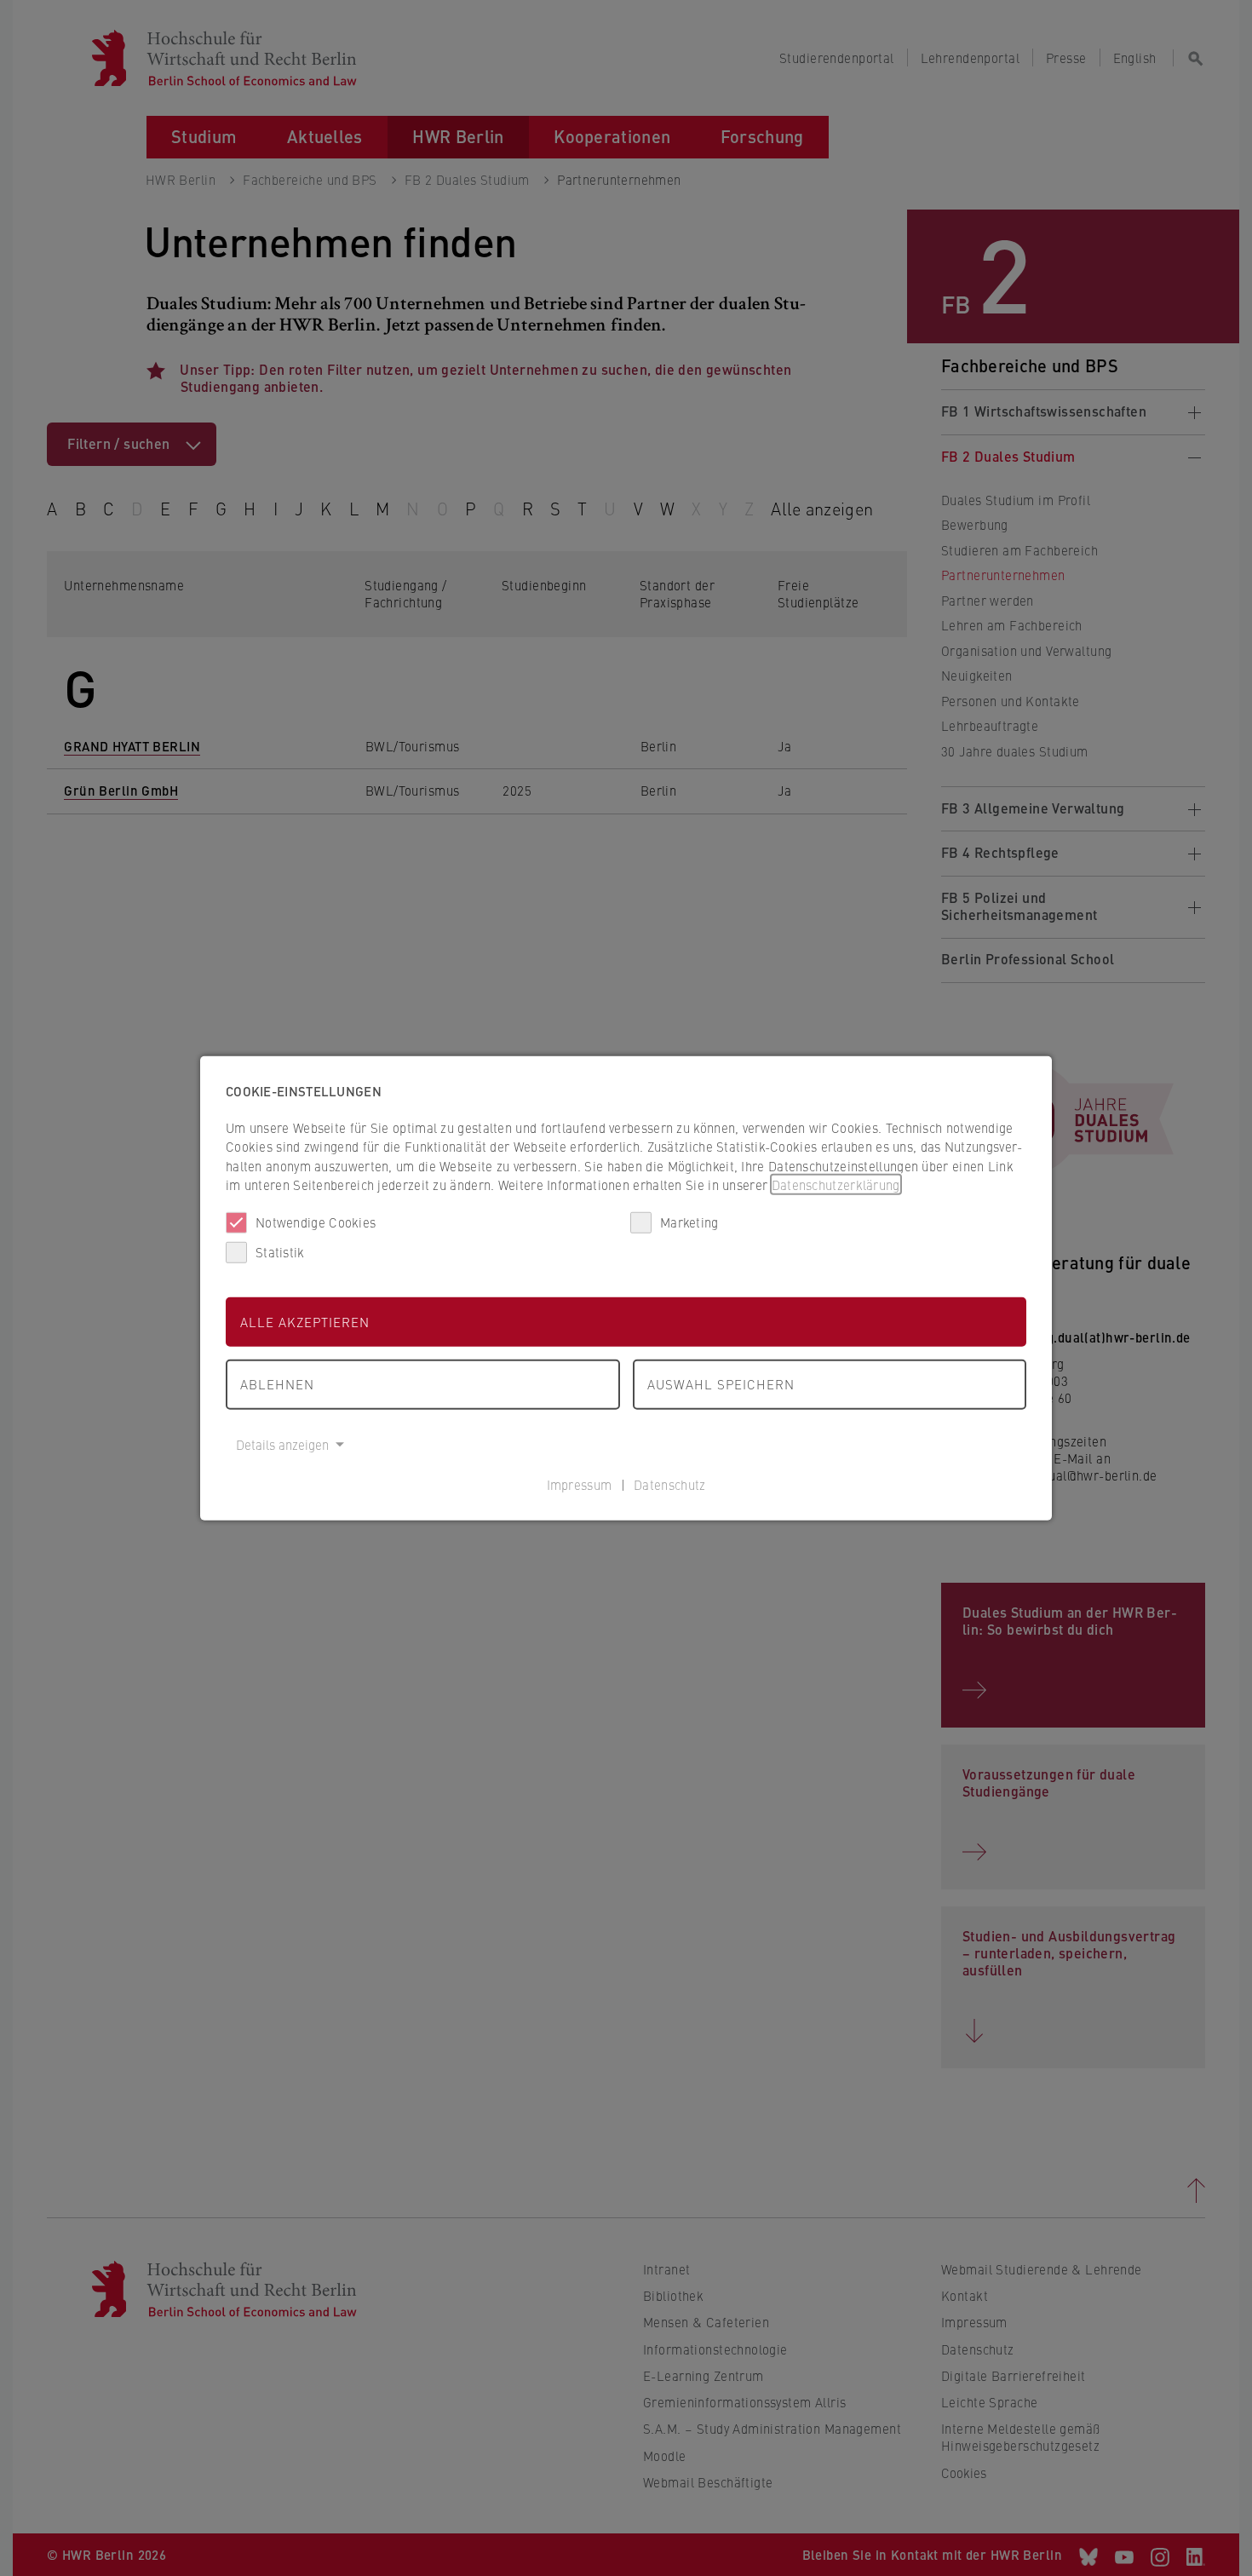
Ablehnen (277, 1384)
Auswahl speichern (721, 1384)
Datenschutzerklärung (836, 1184)
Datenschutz (669, 1484)
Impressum (580, 1484)
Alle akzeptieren (305, 1321)
